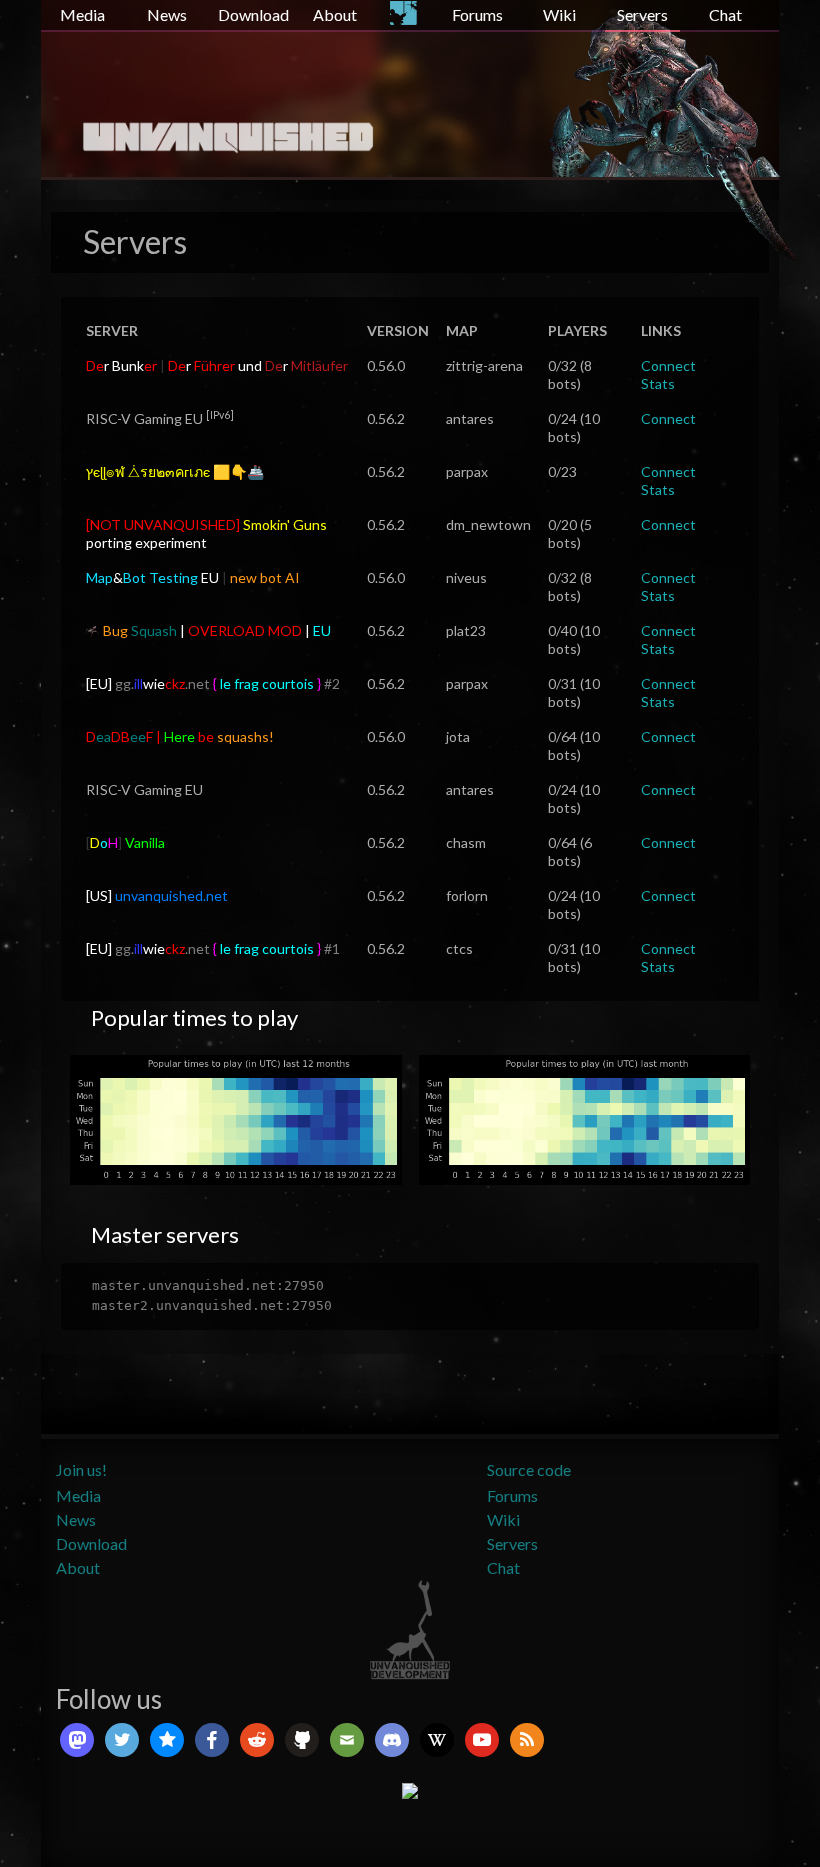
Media (82, 14)
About (335, 14)
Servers (642, 14)
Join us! (81, 1469)
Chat (725, 14)
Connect (668, 365)
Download (253, 14)
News (167, 14)
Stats (658, 383)
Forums (477, 14)
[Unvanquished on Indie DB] (410, 1788)
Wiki (559, 14)
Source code (529, 1469)
